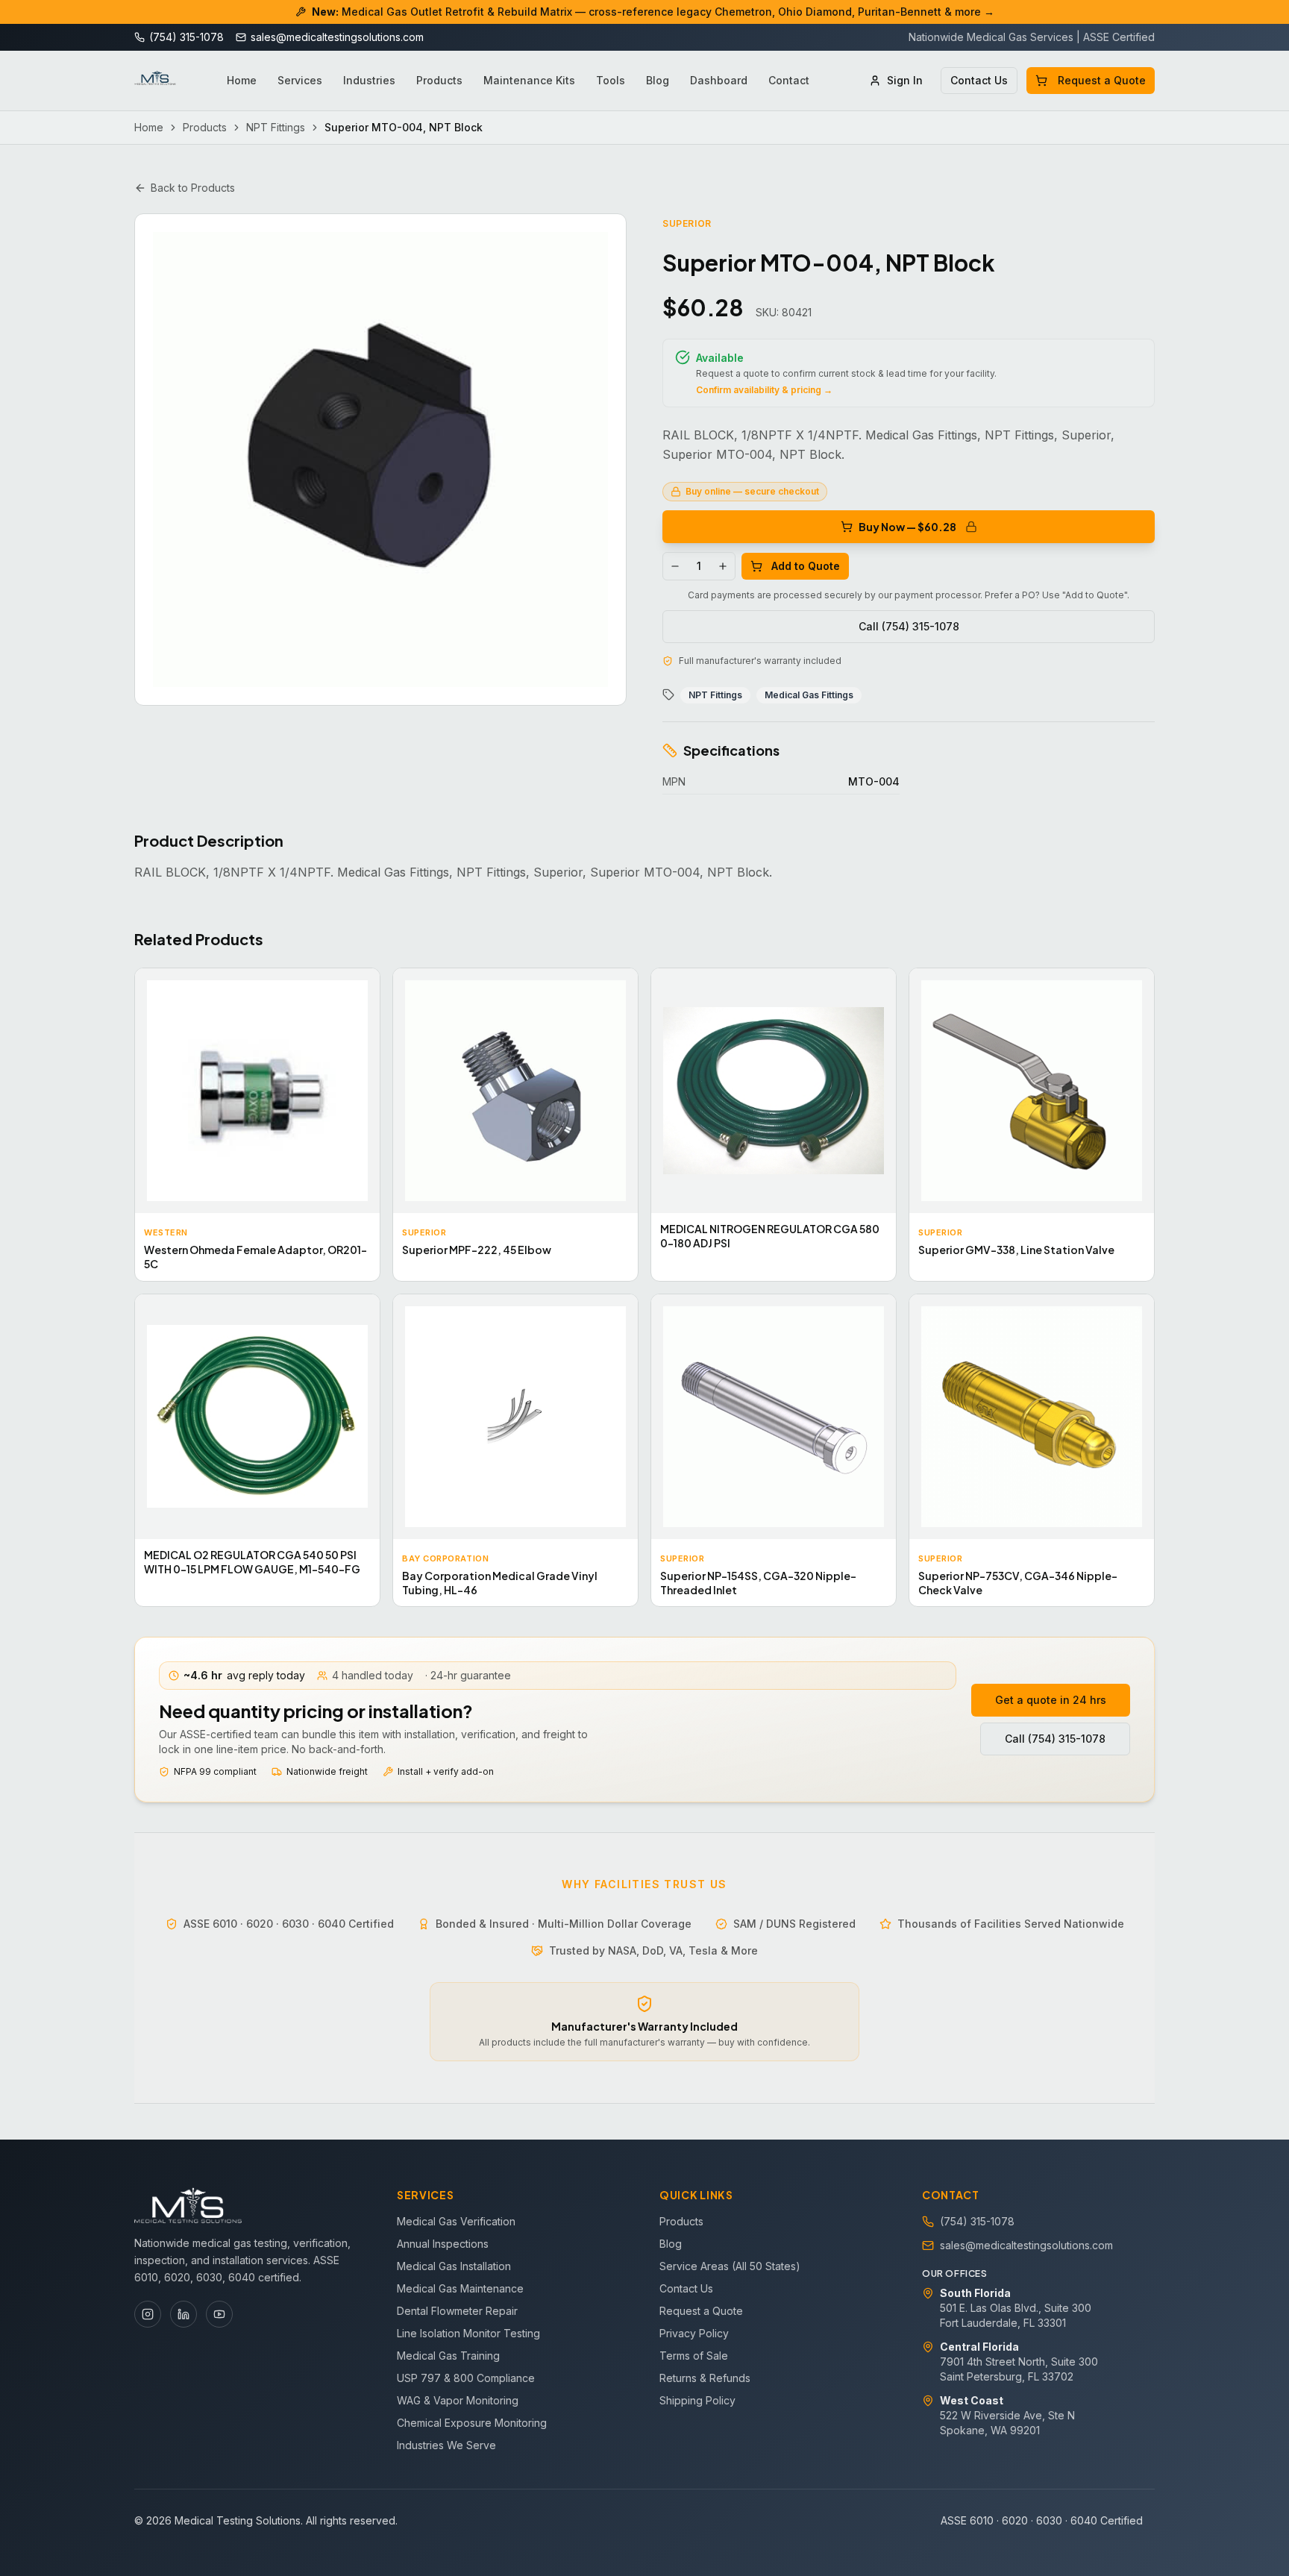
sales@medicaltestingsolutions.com (1026, 2245)
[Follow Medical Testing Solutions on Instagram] (148, 2314)
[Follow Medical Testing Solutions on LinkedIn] (184, 2314)
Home (242, 80)
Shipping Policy (697, 2400)
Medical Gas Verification (456, 2221)
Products (439, 80)
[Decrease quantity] (675, 566)
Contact (789, 80)
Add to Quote (806, 566)
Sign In (905, 80)
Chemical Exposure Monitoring (472, 2423)
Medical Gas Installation (454, 2266)
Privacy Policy (694, 2333)
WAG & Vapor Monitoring (458, 2400)
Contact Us (979, 80)
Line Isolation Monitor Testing (468, 2333)
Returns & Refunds (705, 2378)
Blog (658, 80)
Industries (369, 80)
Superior (687, 223)
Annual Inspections (443, 2244)
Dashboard (719, 80)
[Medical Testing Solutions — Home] (155, 81)
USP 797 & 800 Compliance (466, 2378)
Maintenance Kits (529, 80)
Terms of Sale (694, 2356)
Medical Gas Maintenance (460, 2288)
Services (300, 80)
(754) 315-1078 (977, 2221)
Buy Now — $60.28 (907, 527)
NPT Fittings (276, 127)
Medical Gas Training (448, 2356)
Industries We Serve (446, 2445)
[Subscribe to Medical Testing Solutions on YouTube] (219, 2314)
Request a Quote (1102, 80)
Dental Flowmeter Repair (457, 2311)
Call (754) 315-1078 (909, 626)
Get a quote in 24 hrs (1051, 1700)
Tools (611, 80)
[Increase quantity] (723, 566)
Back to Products (193, 188)
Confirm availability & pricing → (764, 390)
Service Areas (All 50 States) (730, 2266)
